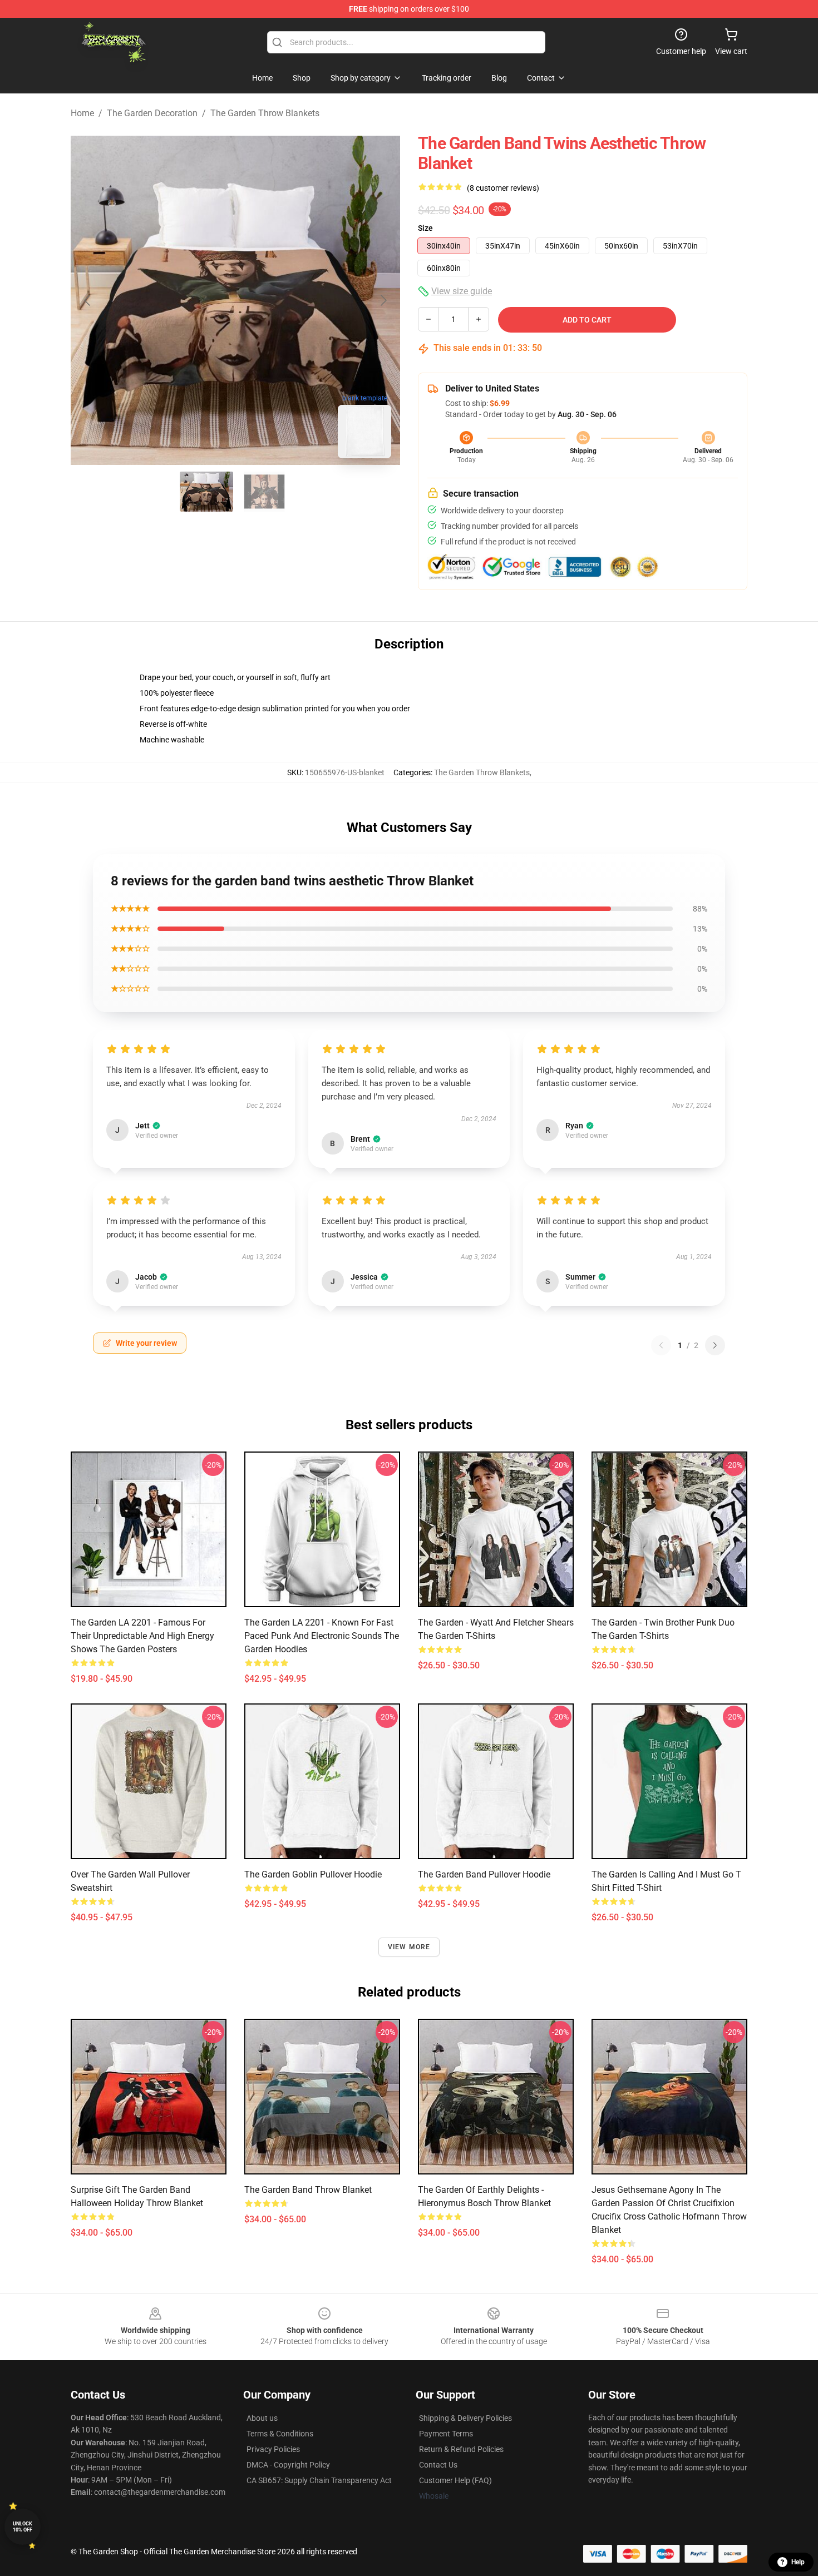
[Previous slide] (88, 300)
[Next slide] (383, 300)
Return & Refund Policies (461, 2449)
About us (262, 2418)
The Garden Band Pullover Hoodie (484, 1874)
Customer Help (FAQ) (455, 2480)
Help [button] (798, 2562)
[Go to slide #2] (264, 492)
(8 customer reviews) (503, 188)
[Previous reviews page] (661, 1345)
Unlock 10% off (23, 2527)
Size (425, 228)
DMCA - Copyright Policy (288, 2465)
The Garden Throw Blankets (265, 113)
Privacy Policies (273, 2449)
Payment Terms (446, 2434)
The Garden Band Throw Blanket (308, 2190)
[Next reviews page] (715, 1345)
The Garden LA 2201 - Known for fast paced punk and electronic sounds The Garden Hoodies (322, 1636)
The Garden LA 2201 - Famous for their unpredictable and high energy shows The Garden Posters (142, 1636)
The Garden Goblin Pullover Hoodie (313, 1874)
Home (82, 113)
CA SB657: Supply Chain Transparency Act (319, 2480)
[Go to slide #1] (206, 492)
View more (409, 1947)
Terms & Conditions (280, 2434)
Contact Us (438, 2465)
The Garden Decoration (152, 113)
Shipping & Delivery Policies (465, 2418)
